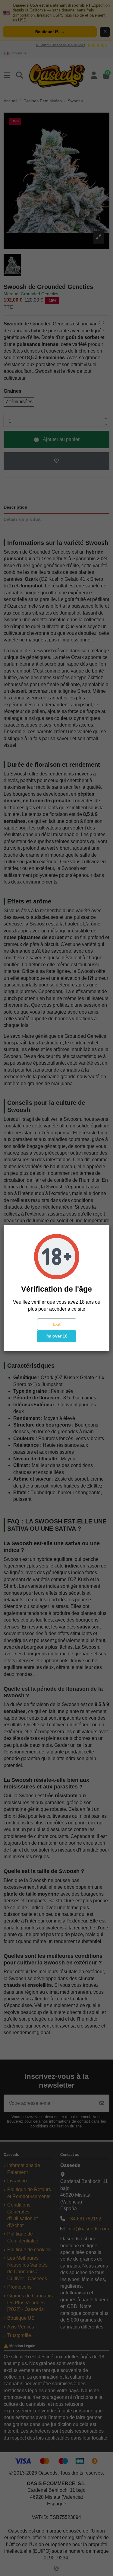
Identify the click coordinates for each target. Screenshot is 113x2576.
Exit (57, 1324)
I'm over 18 (56, 1336)
